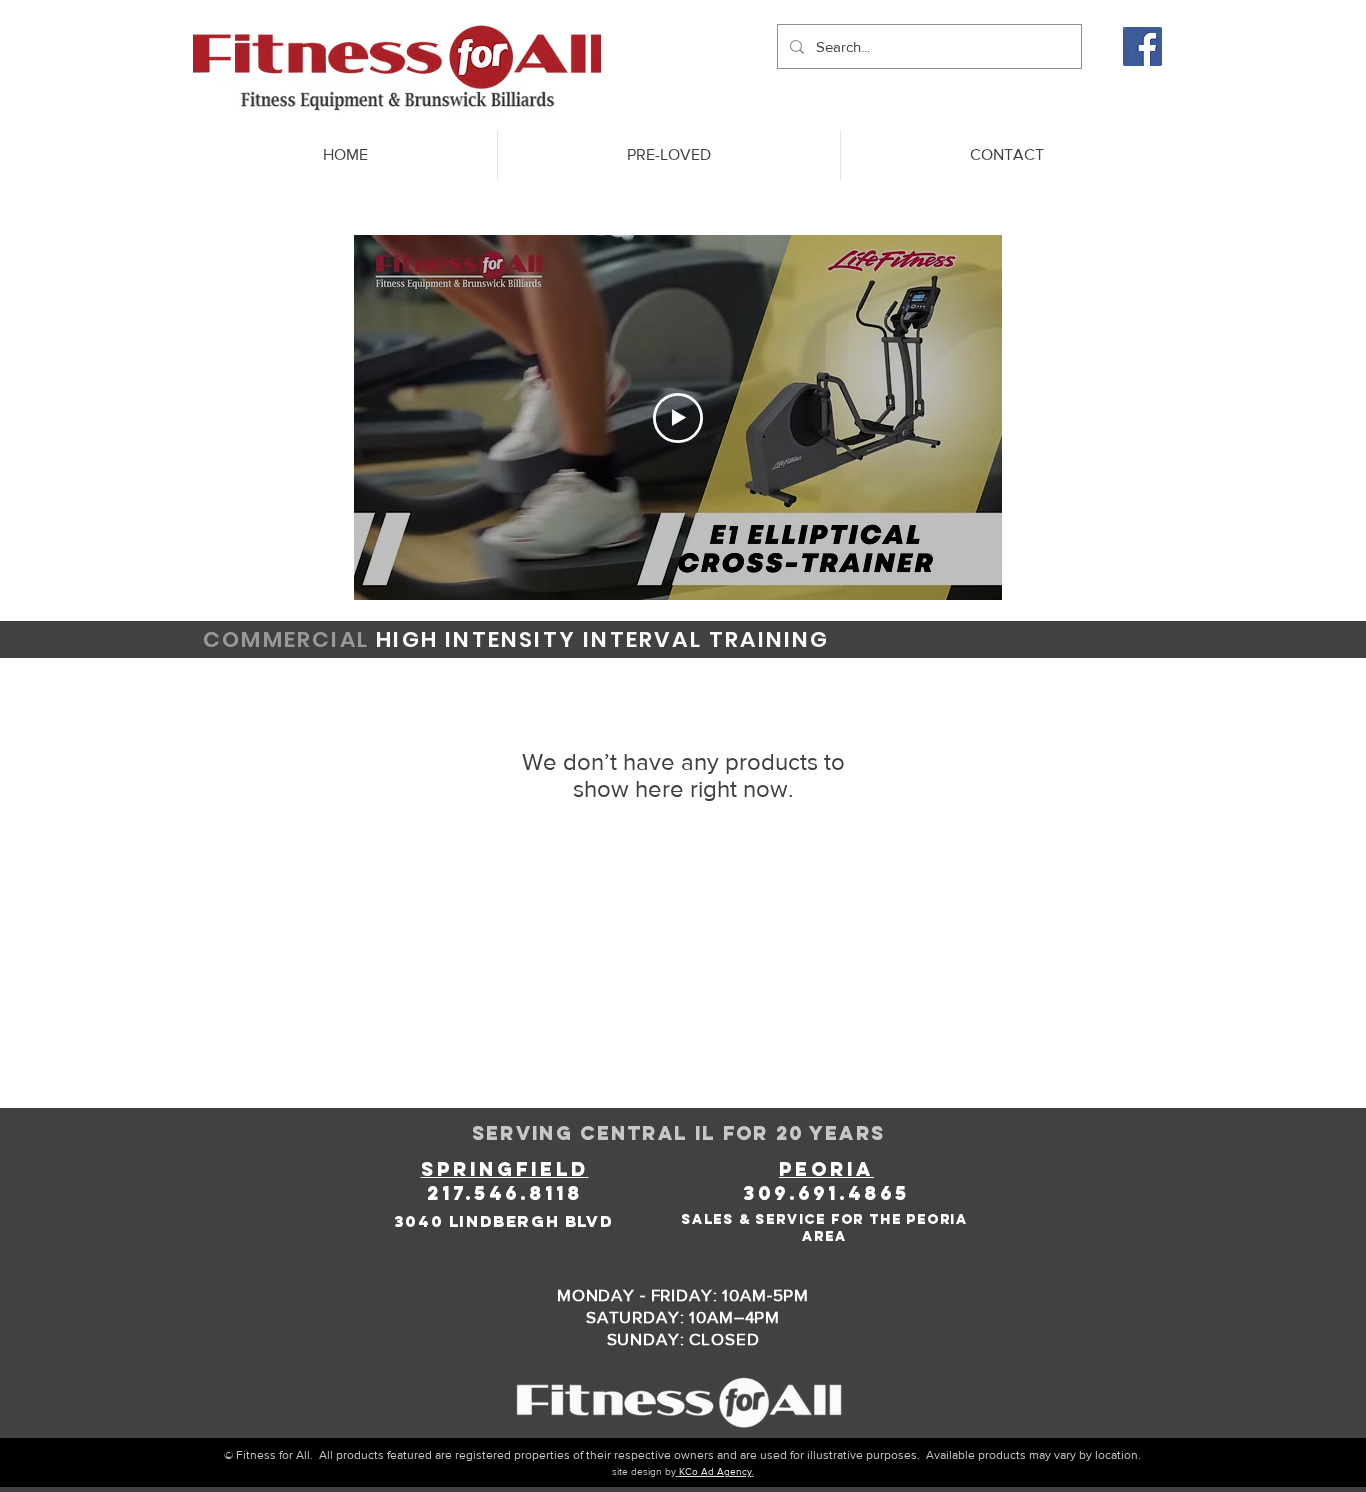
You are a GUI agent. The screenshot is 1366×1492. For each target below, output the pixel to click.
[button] (668, 155)
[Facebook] (1142, 46)
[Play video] (678, 418)
